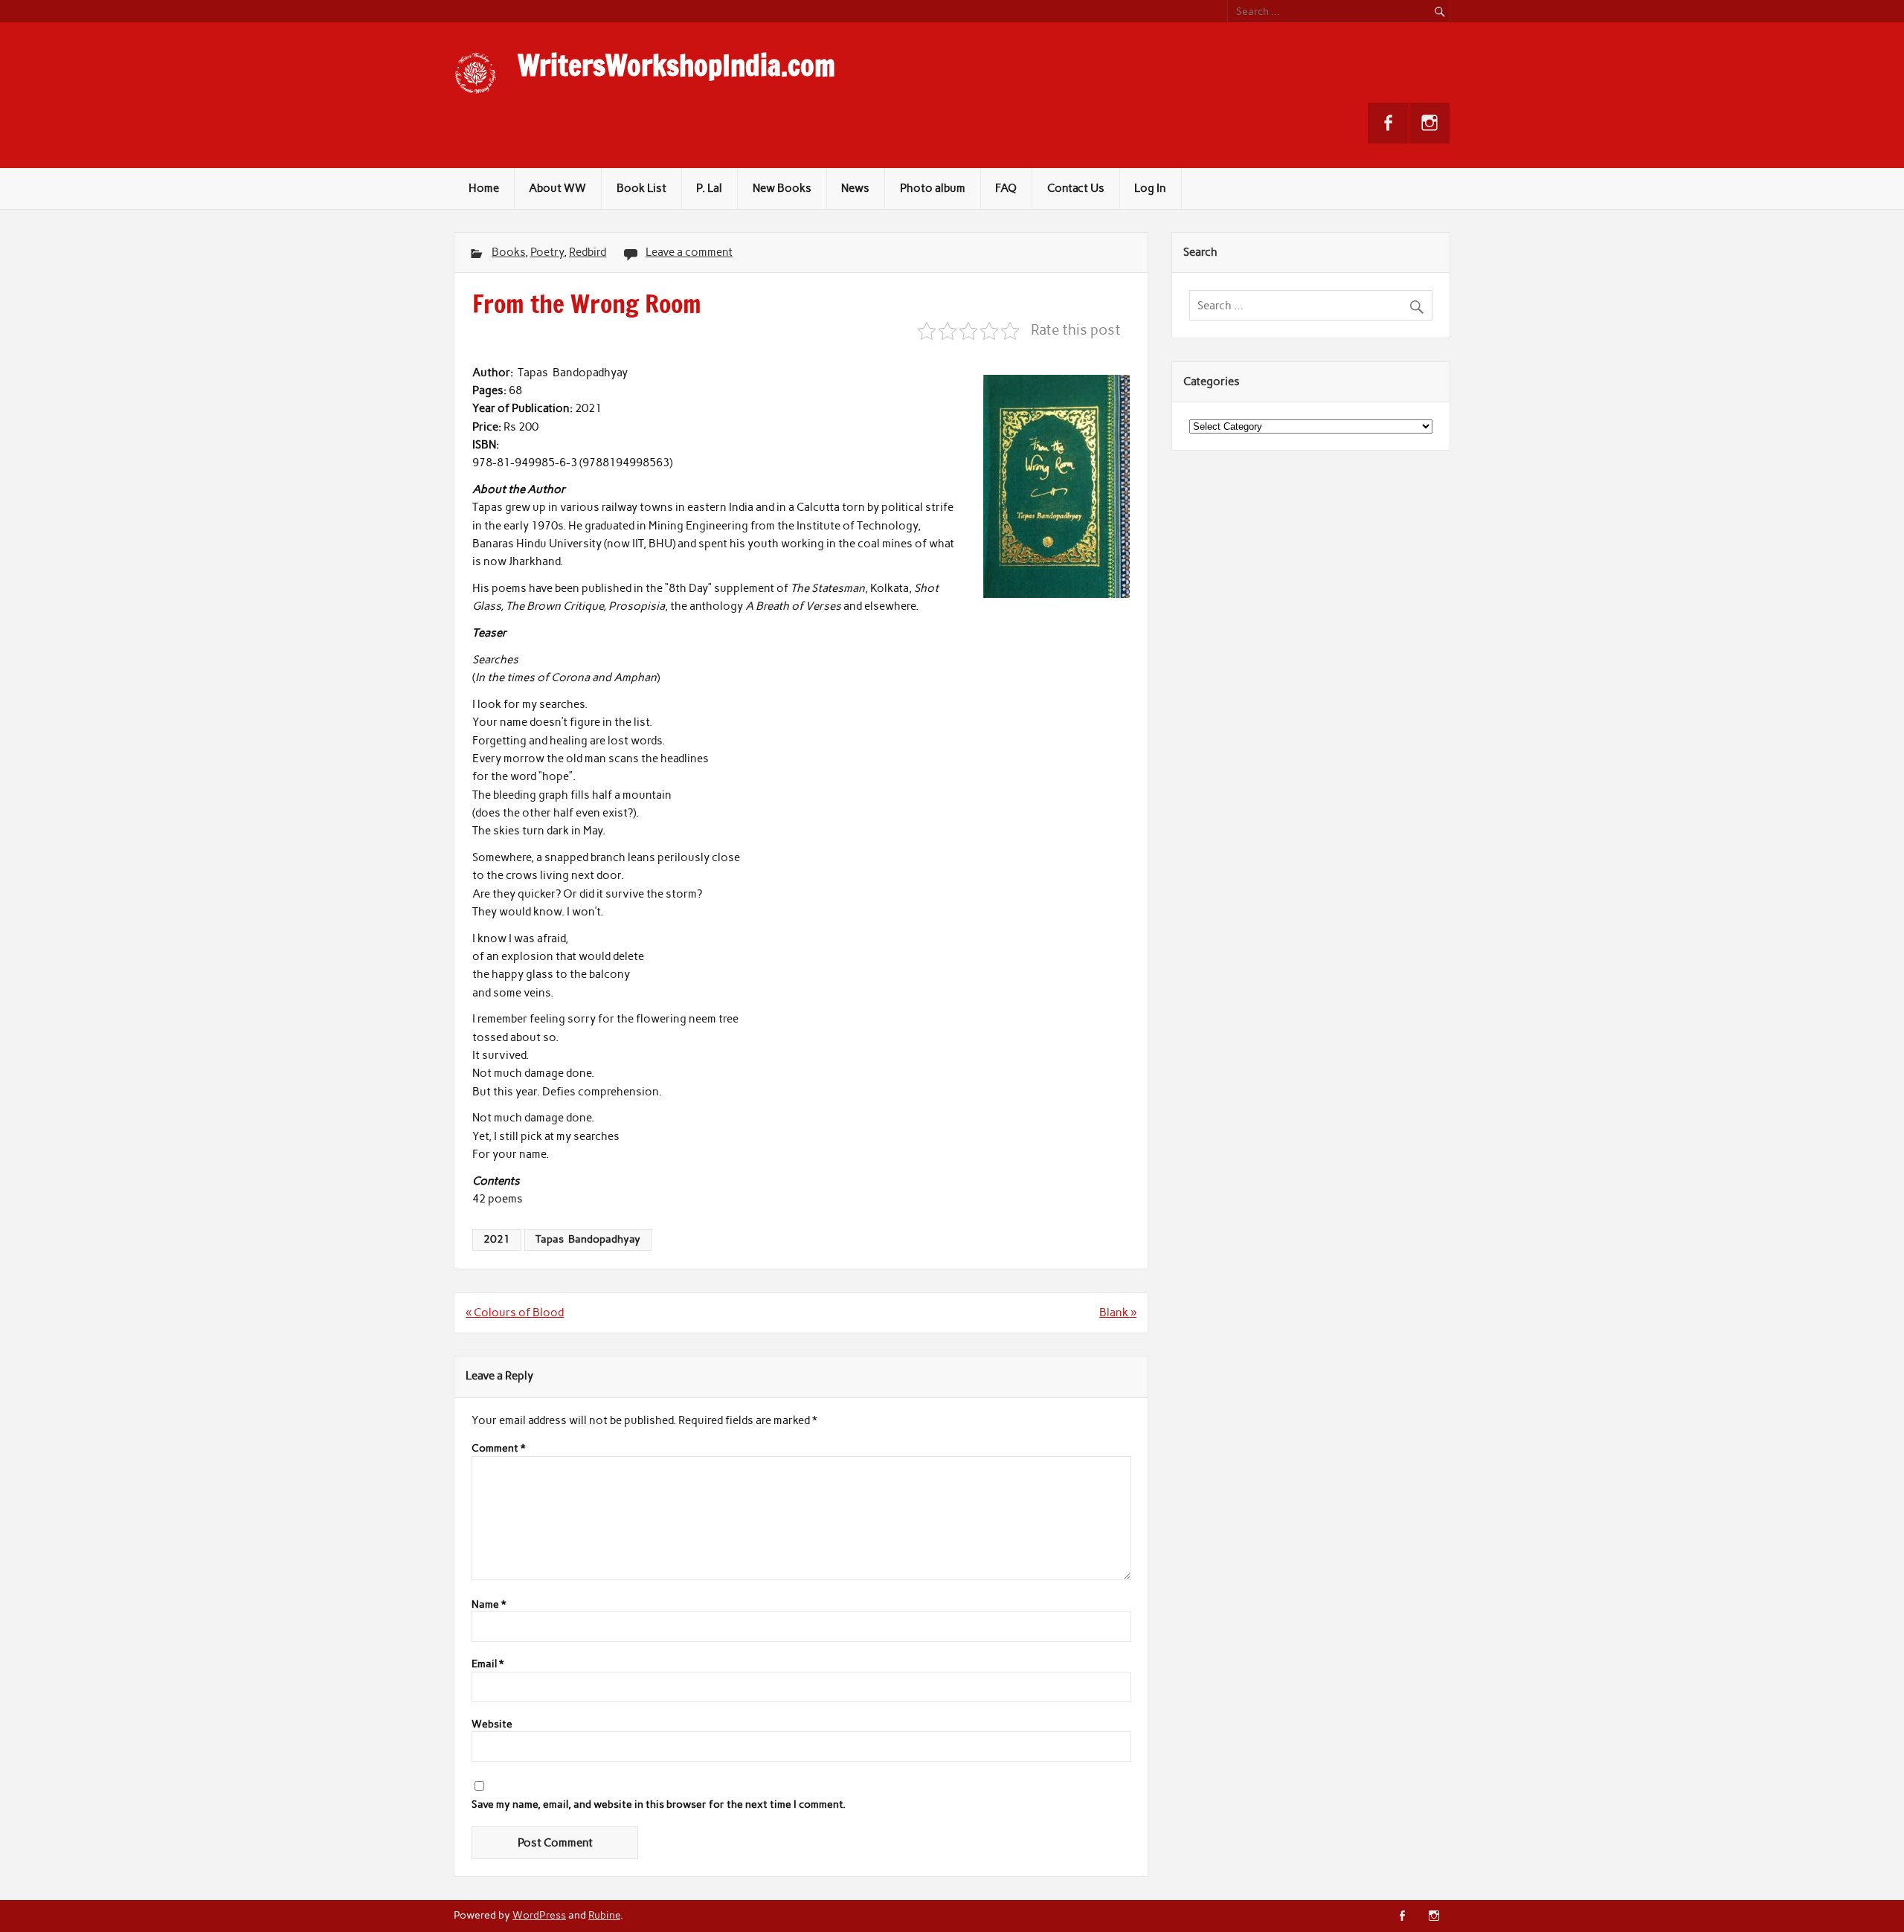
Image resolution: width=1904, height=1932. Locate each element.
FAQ (1006, 188)
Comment (498, 1449)
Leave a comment (689, 252)
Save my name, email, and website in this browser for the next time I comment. (659, 1805)
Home (484, 188)
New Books (782, 188)
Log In (1150, 188)
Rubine (604, 1915)
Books (508, 252)
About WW (557, 188)
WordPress (539, 1915)
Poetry (547, 252)
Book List (641, 188)
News (855, 188)
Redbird (588, 252)
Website (492, 1725)
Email (488, 1664)
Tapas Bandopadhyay (588, 1239)
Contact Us (1076, 188)
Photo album (933, 188)
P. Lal (709, 188)
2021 (497, 1239)
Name (489, 1605)
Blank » (1118, 1313)
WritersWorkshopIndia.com (676, 65)
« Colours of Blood (515, 1313)
